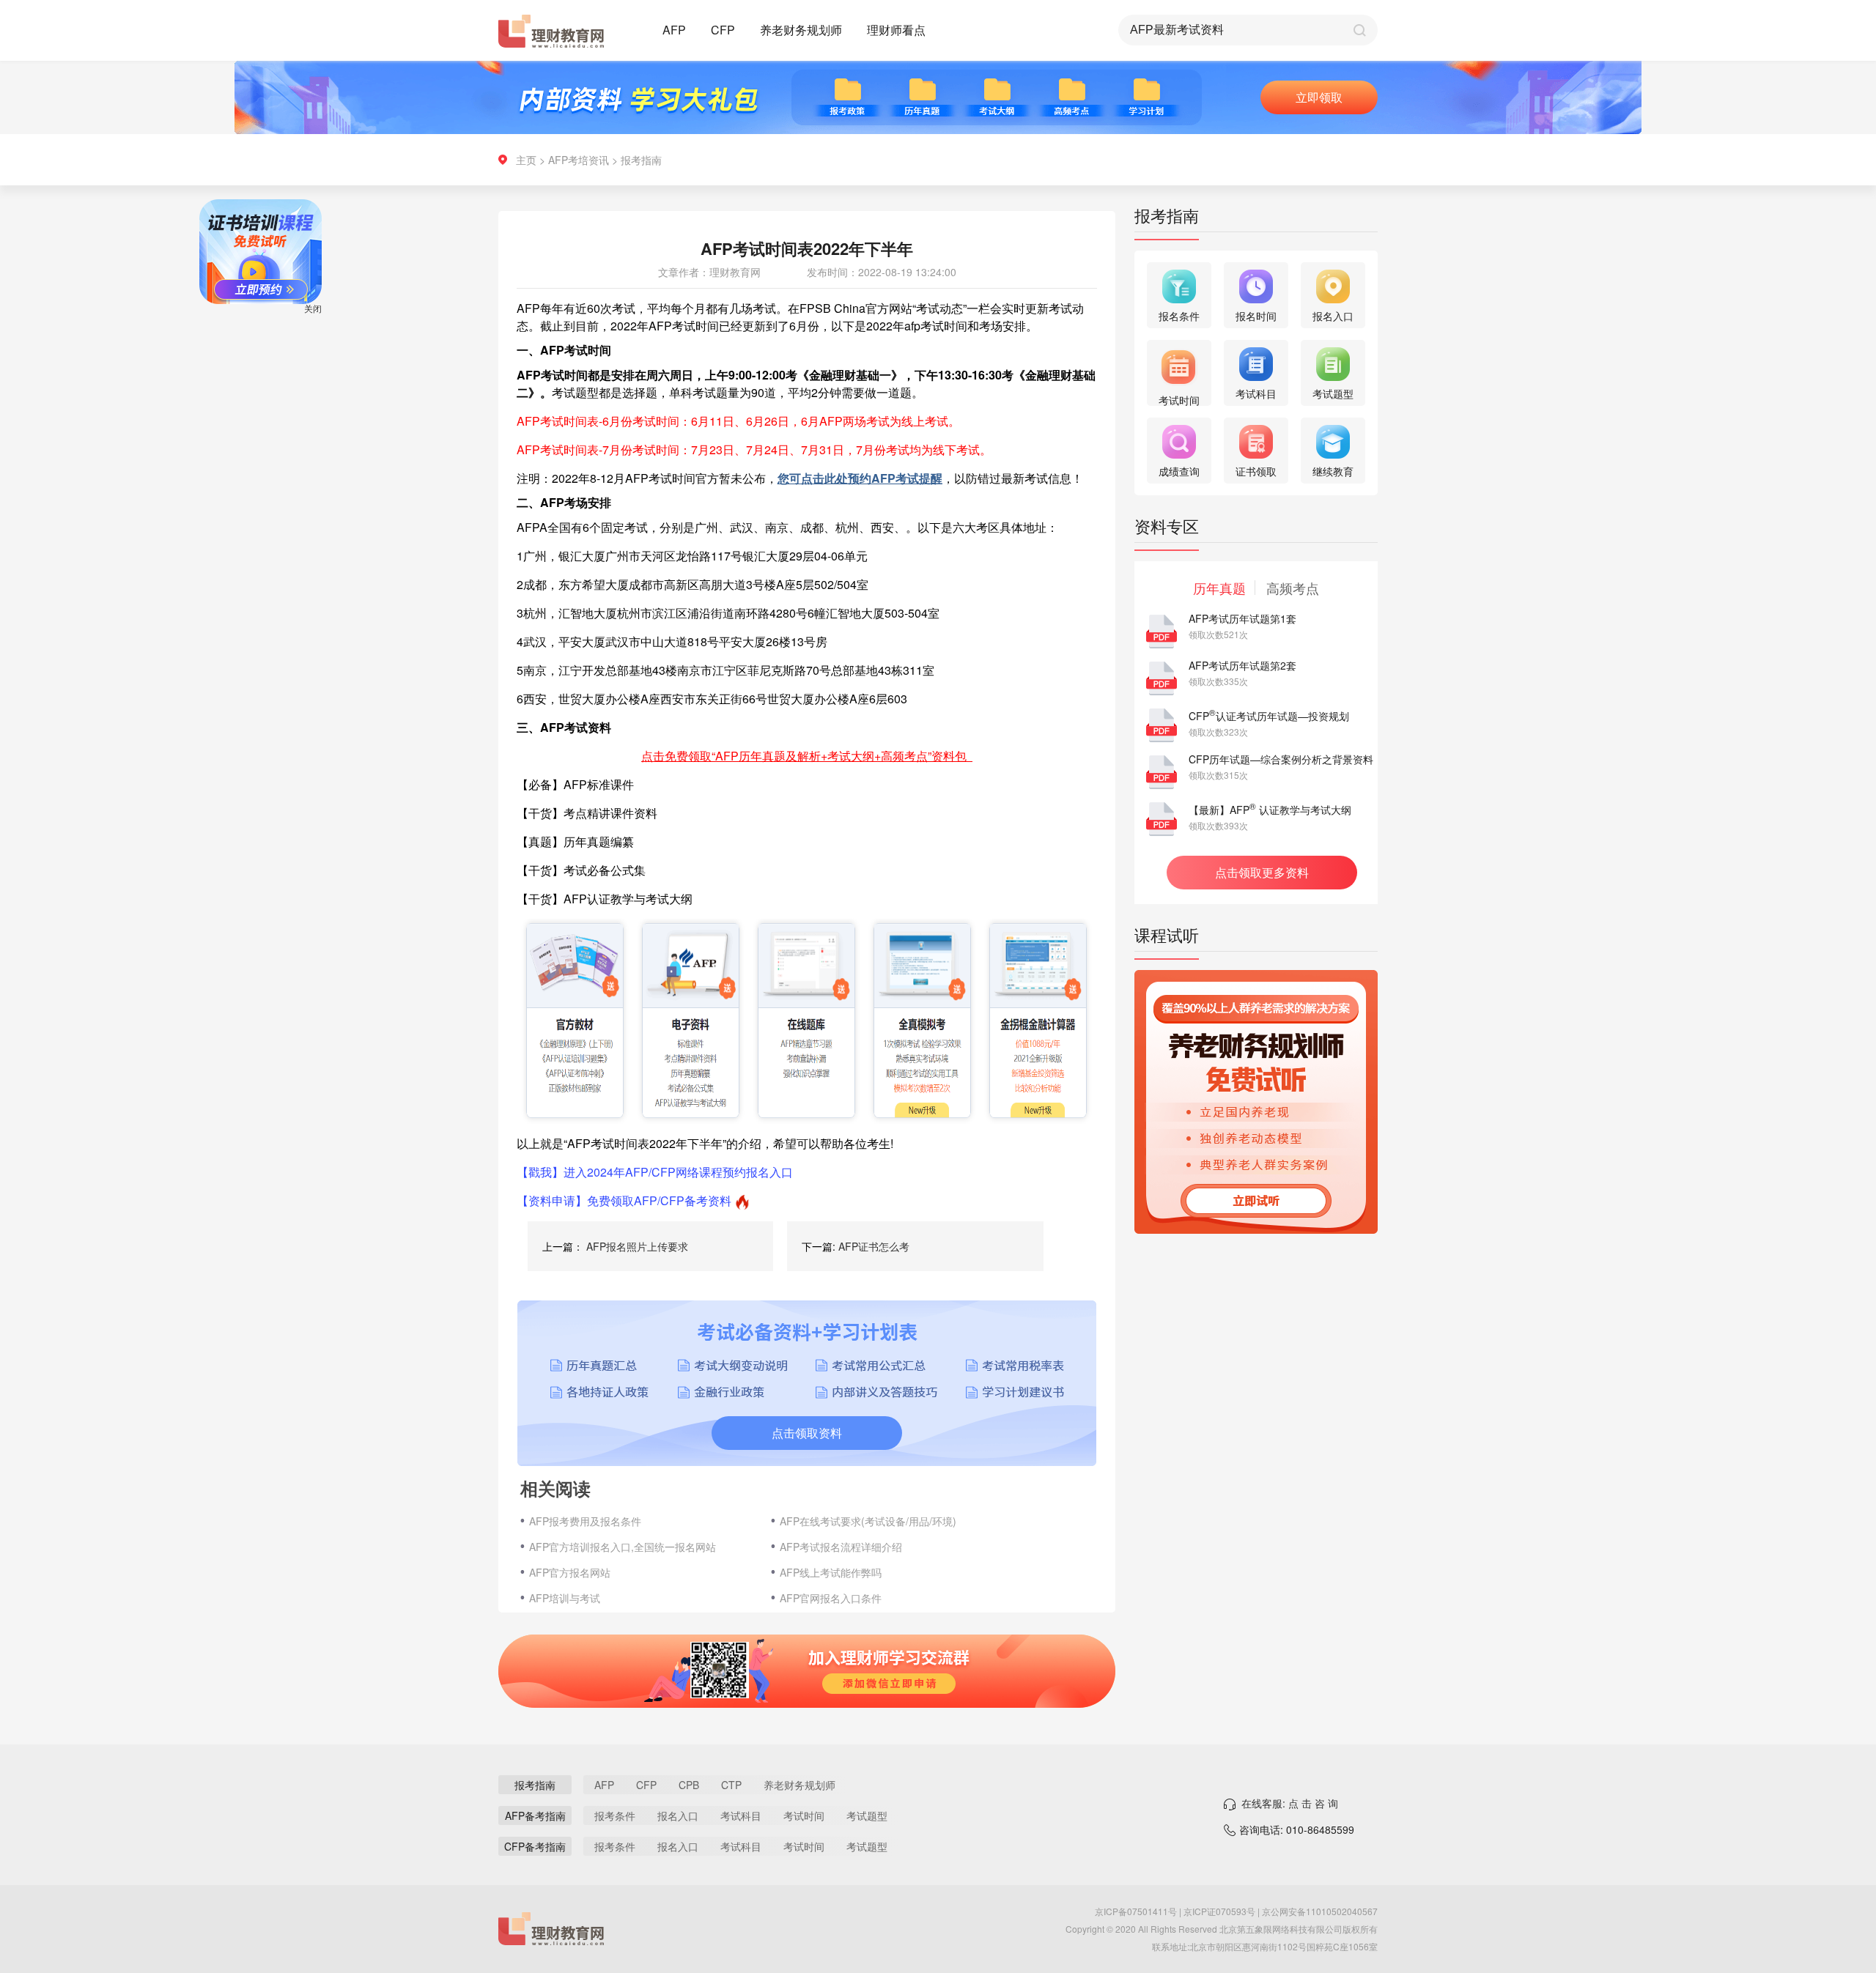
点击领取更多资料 (1262, 872)
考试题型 (867, 1815)
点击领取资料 (807, 1433)
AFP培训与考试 (565, 1598)
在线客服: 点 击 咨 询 (1290, 1803)
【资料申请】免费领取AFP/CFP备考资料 (624, 1200)
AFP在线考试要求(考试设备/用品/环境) (868, 1521)
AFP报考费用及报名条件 (585, 1521)
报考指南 (641, 160)
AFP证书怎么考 (874, 1246)
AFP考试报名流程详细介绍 (841, 1547)
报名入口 (678, 1815)
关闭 (359, 354)
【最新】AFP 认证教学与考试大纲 (1270, 810)
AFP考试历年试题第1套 (1242, 618)
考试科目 (741, 1815)
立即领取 (1319, 97)
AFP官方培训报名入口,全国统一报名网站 (623, 1547)
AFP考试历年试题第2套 (1242, 665)
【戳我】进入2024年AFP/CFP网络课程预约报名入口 (655, 1172)
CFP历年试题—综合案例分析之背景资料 (1281, 759)
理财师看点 (896, 30)
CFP (723, 30)
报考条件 (615, 1815)
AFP (674, 30)
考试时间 (804, 1815)
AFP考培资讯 (579, 160)
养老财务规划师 (801, 30)
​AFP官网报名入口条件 (831, 1598)
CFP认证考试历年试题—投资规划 (1269, 716)
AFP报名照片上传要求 (637, 1246)
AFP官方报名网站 (570, 1572)
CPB (689, 1785)
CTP (731, 1785)
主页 (526, 160)
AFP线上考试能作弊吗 (831, 1572)
